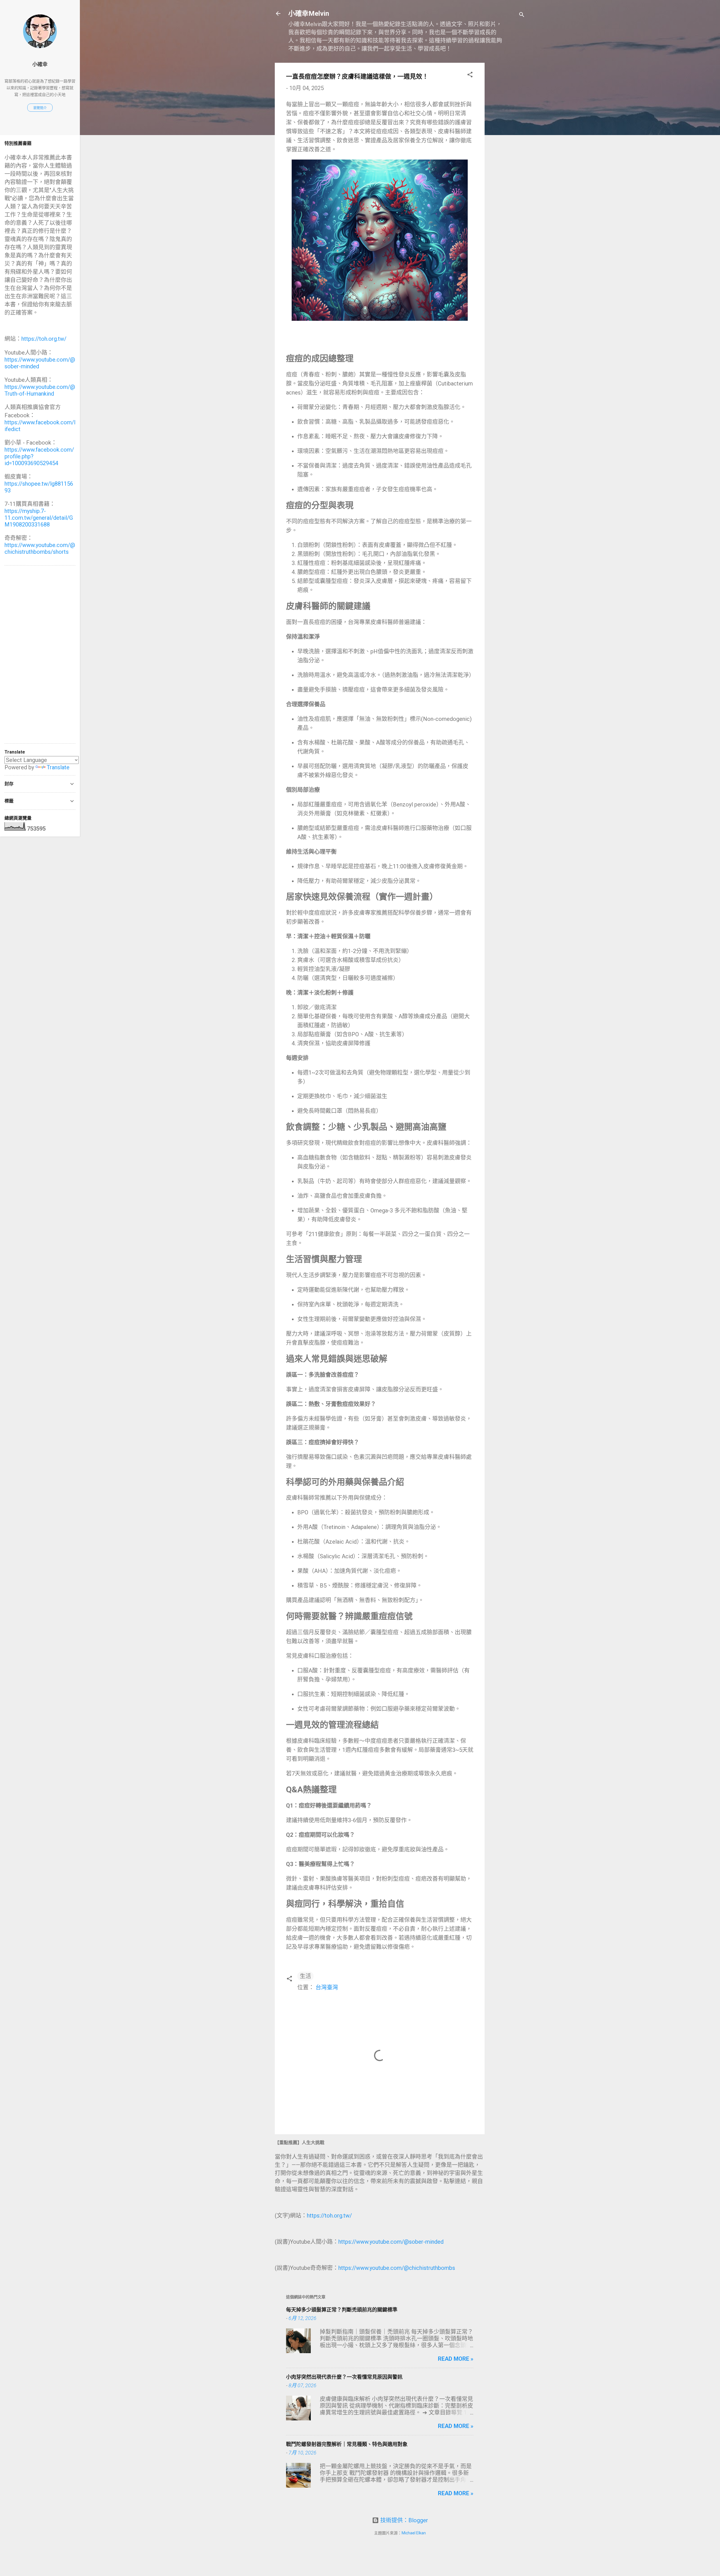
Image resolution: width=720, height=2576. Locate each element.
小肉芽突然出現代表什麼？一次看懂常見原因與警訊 (344, 2377)
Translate (58, 767)
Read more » (456, 2359)
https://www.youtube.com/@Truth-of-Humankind (40, 390)
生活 (305, 1976)
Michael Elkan (414, 2533)
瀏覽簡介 (40, 108)
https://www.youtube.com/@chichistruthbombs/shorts (40, 548)
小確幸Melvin (309, 14)
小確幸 (40, 64)
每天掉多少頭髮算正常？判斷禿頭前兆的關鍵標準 (342, 2310)
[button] (470, 75)
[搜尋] (522, 15)
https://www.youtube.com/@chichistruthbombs (397, 2268)
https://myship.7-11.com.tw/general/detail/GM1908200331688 (39, 518)
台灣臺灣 (327, 1987)
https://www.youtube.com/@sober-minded (391, 2242)
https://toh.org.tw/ (329, 2216)
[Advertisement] (507, 147)
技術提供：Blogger (403, 2520)
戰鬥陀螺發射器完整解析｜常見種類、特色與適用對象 (347, 2444)
